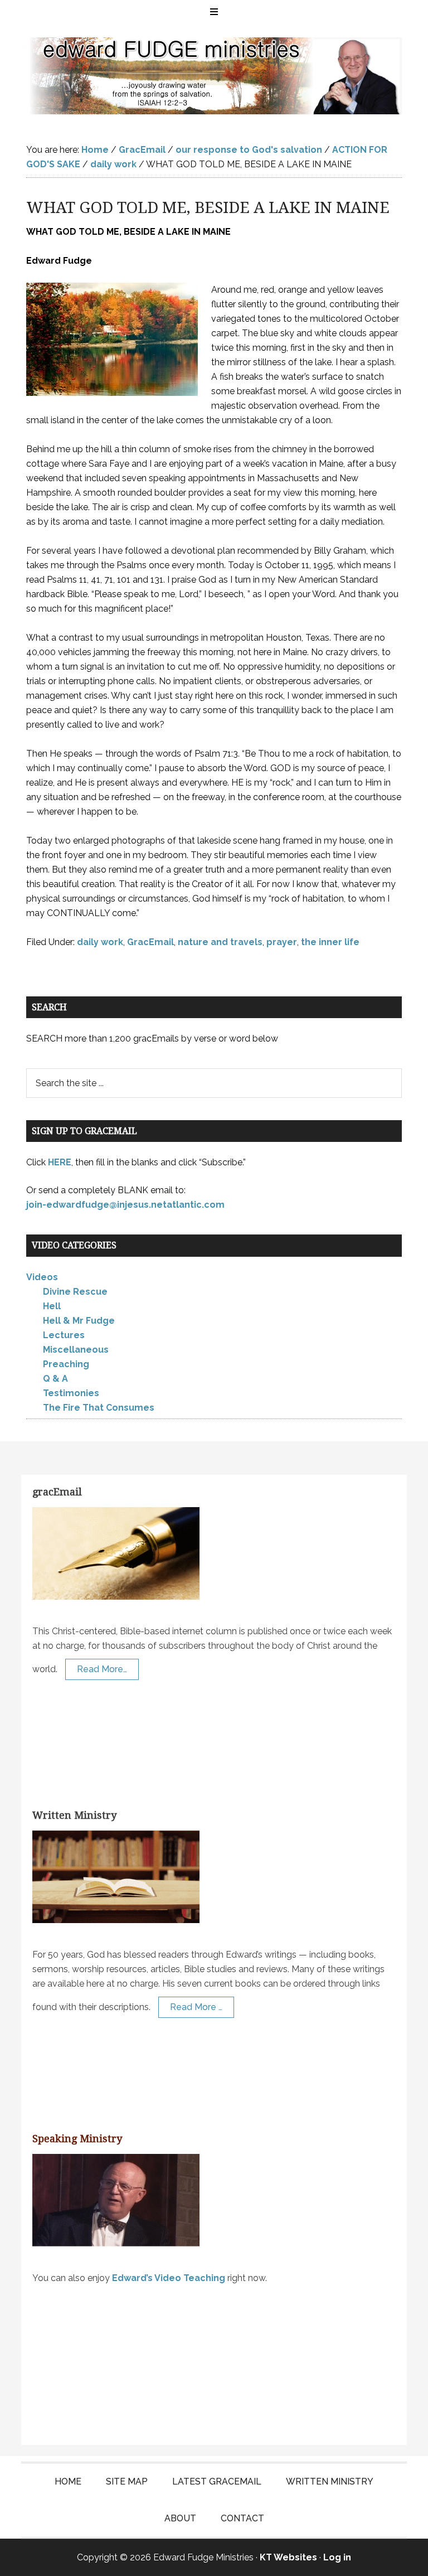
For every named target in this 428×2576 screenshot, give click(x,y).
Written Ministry (74, 1815)
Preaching (66, 1364)
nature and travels (220, 942)
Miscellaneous (76, 1350)
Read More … (196, 2006)
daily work (100, 942)
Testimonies (71, 1393)
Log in (337, 2557)
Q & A (55, 1379)
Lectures (64, 1335)
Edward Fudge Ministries (214, 76)
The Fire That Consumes (99, 1408)
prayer (282, 942)
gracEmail (57, 1492)
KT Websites (288, 2557)
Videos (42, 1277)
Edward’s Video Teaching (169, 2277)
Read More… (102, 1669)
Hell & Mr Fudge (79, 1321)
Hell (52, 1306)
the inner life (330, 942)
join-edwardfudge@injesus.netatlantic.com (125, 1205)
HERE (60, 1162)
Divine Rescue (75, 1292)
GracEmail (150, 942)
